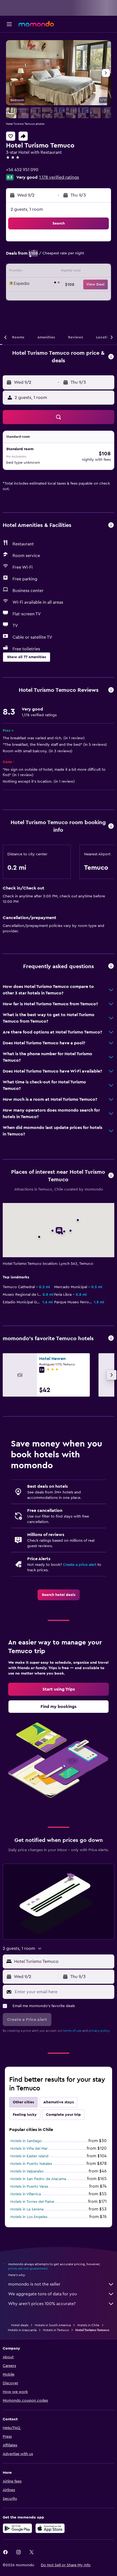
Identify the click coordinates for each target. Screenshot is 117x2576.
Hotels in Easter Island (29, 2156)
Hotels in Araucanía (22, 2330)
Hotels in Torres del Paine (32, 2202)
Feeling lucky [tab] (25, 2115)
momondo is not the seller (34, 2284)
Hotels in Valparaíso (27, 2171)
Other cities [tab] (23, 2102)
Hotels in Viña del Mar (29, 2149)
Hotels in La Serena (27, 2209)
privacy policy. (99, 2031)
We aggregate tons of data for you (43, 2294)
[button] (9, 24)
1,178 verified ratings (59, 177)
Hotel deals (20, 2325)
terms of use (72, 2031)
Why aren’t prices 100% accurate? (42, 2304)
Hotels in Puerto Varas (29, 2187)
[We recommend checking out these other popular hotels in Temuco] (111, 1338)
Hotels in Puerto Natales (31, 2164)
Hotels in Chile (88, 2325)
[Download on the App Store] (50, 2528)
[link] (59, 1595)
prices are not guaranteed (28, 2268)
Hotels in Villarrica (26, 2194)
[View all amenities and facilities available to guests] (111, 525)
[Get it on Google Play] (17, 2528)
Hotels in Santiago (26, 2141)
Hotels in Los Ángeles (29, 2217)
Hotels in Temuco (56, 2330)
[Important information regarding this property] (111, 826)
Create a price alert (80, 1565)
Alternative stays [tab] (59, 2102)
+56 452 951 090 (22, 170)
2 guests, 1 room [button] (27, 209)
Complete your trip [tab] (63, 2115)
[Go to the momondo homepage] (36, 24)
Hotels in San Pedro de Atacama (38, 2179)
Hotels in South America (53, 2325)
